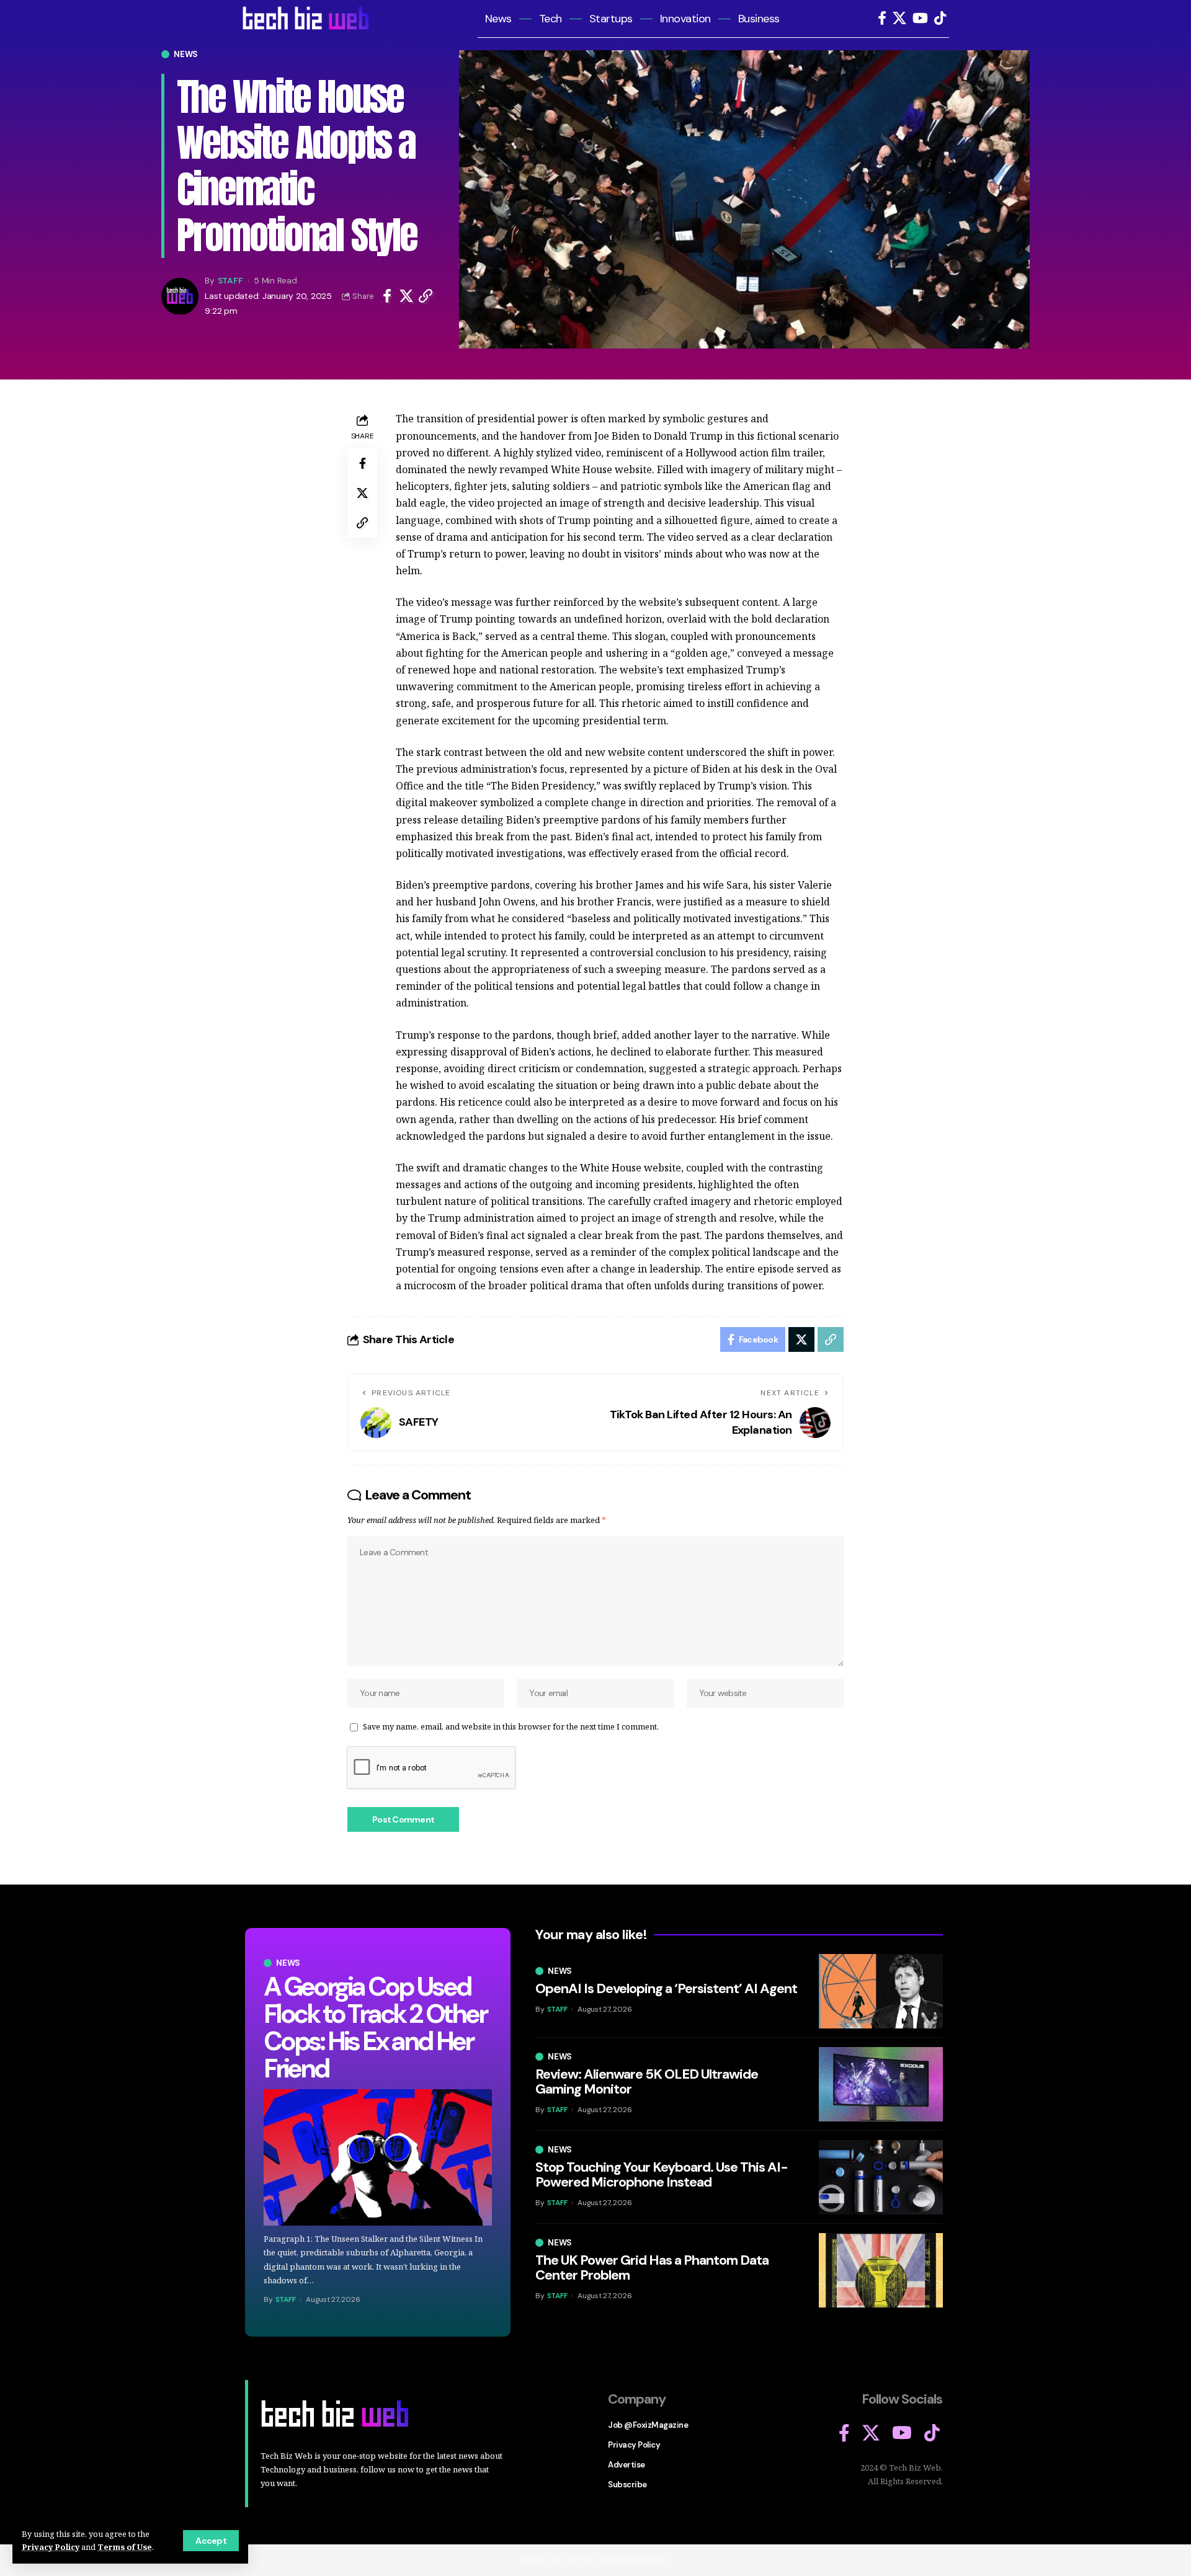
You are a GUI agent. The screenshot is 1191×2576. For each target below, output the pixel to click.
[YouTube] (920, 18)
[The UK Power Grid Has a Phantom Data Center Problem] (881, 2270)
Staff (230, 281)
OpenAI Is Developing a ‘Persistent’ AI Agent (666, 1988)
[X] (899, 18)
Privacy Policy (51, 2547)
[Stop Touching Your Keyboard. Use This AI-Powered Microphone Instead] (881, 2177)
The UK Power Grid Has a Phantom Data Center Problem (652, 2267)
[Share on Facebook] (387, 296)
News (186, 54)
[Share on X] (406, 296)
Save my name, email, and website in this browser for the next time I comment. (511, 1726)
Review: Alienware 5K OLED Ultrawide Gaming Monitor (647, 2081)
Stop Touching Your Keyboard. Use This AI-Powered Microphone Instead (662, 2174)
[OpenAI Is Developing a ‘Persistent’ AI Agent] (881, 1991)
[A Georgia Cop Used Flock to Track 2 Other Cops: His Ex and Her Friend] (378, 2158)
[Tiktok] (940, 18)
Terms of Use (125, 2547)
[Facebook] (882, 18)
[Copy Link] (426, 296)
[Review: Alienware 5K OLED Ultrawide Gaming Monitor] (881, 2084)
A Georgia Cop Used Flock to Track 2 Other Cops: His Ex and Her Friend (375, 2027)
